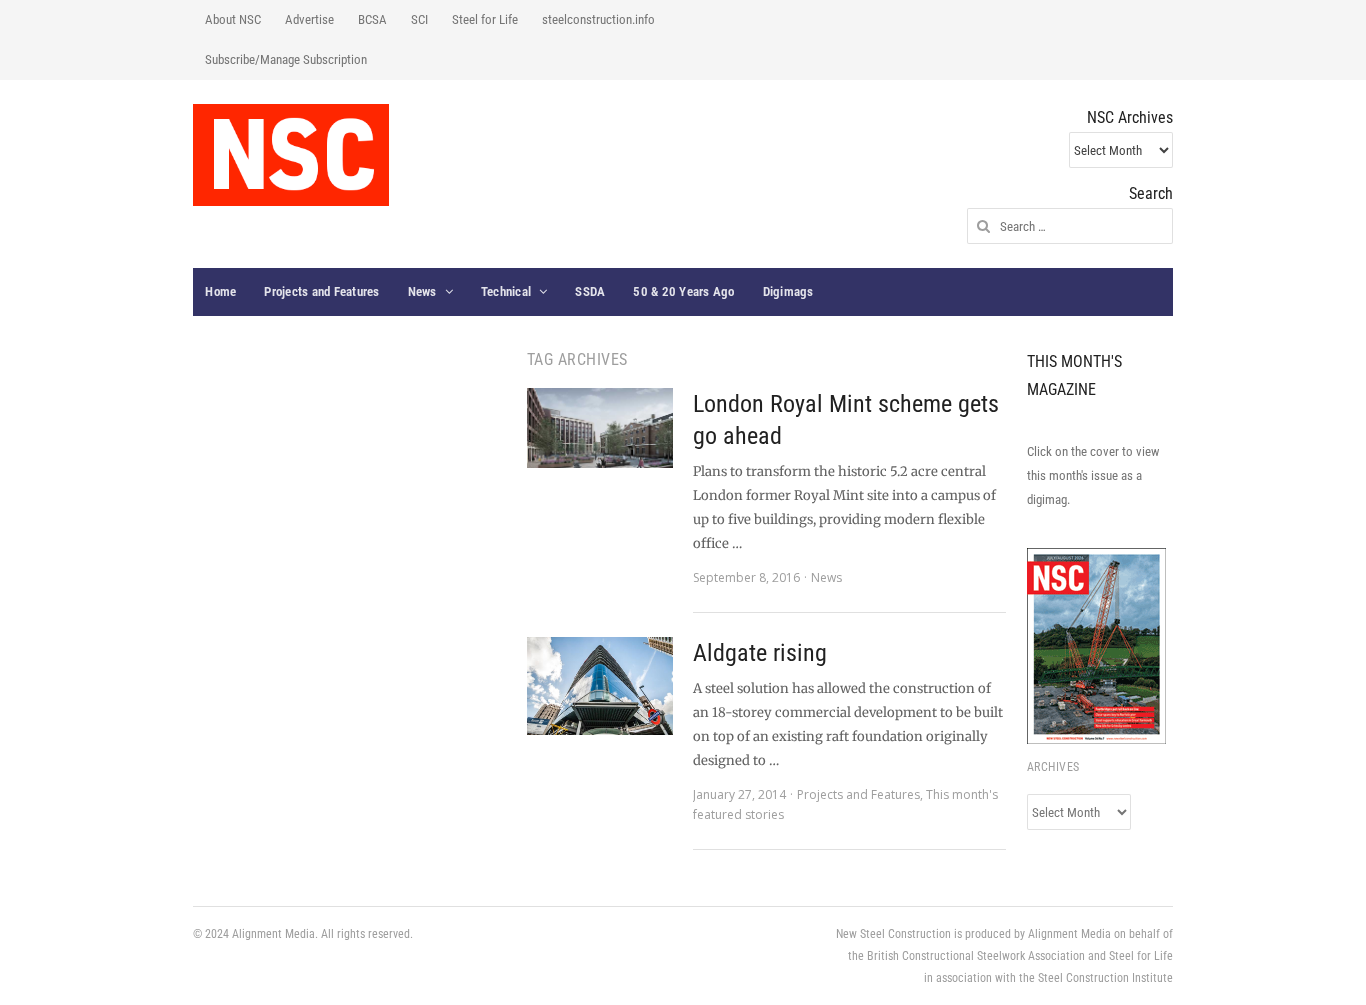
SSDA (590, 291)
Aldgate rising (760, 653)
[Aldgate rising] (600, 686)
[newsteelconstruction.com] (291, 155)
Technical (506, 291)
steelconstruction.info (598, 19)
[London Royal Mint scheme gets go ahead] (600, 428)
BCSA (372, 19)
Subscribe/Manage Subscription (286, 59)
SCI (419, 19)
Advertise (309, 19)
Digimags (788, 291)
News (422, 291)
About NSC (233, 19)
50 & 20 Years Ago (683, 291)
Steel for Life (485, 19)
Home (220, 291)
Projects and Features (321, 291)
